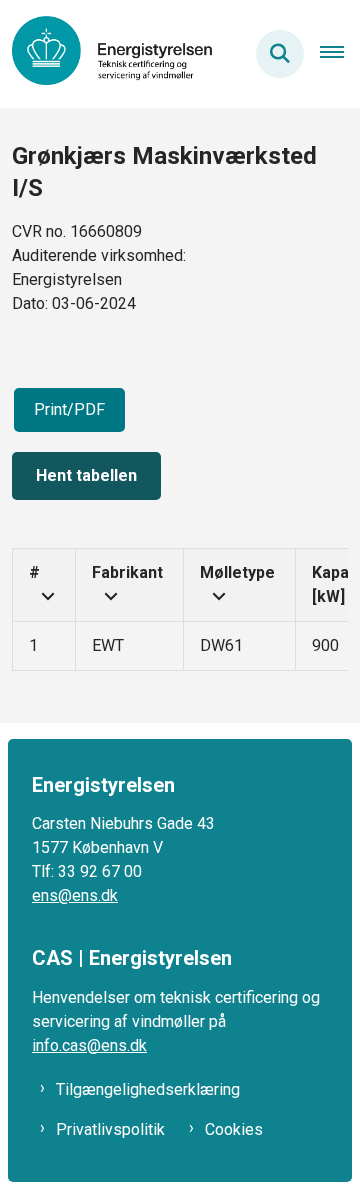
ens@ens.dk (75, 895)
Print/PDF (69, 409)
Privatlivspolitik (110, 1129)
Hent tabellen (86, 475)
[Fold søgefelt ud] (280, 54)
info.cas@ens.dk (89, 1045)
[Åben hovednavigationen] (340, 54)
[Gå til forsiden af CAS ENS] (106, 54)
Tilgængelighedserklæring (148, 1089)
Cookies (234, 1129)
